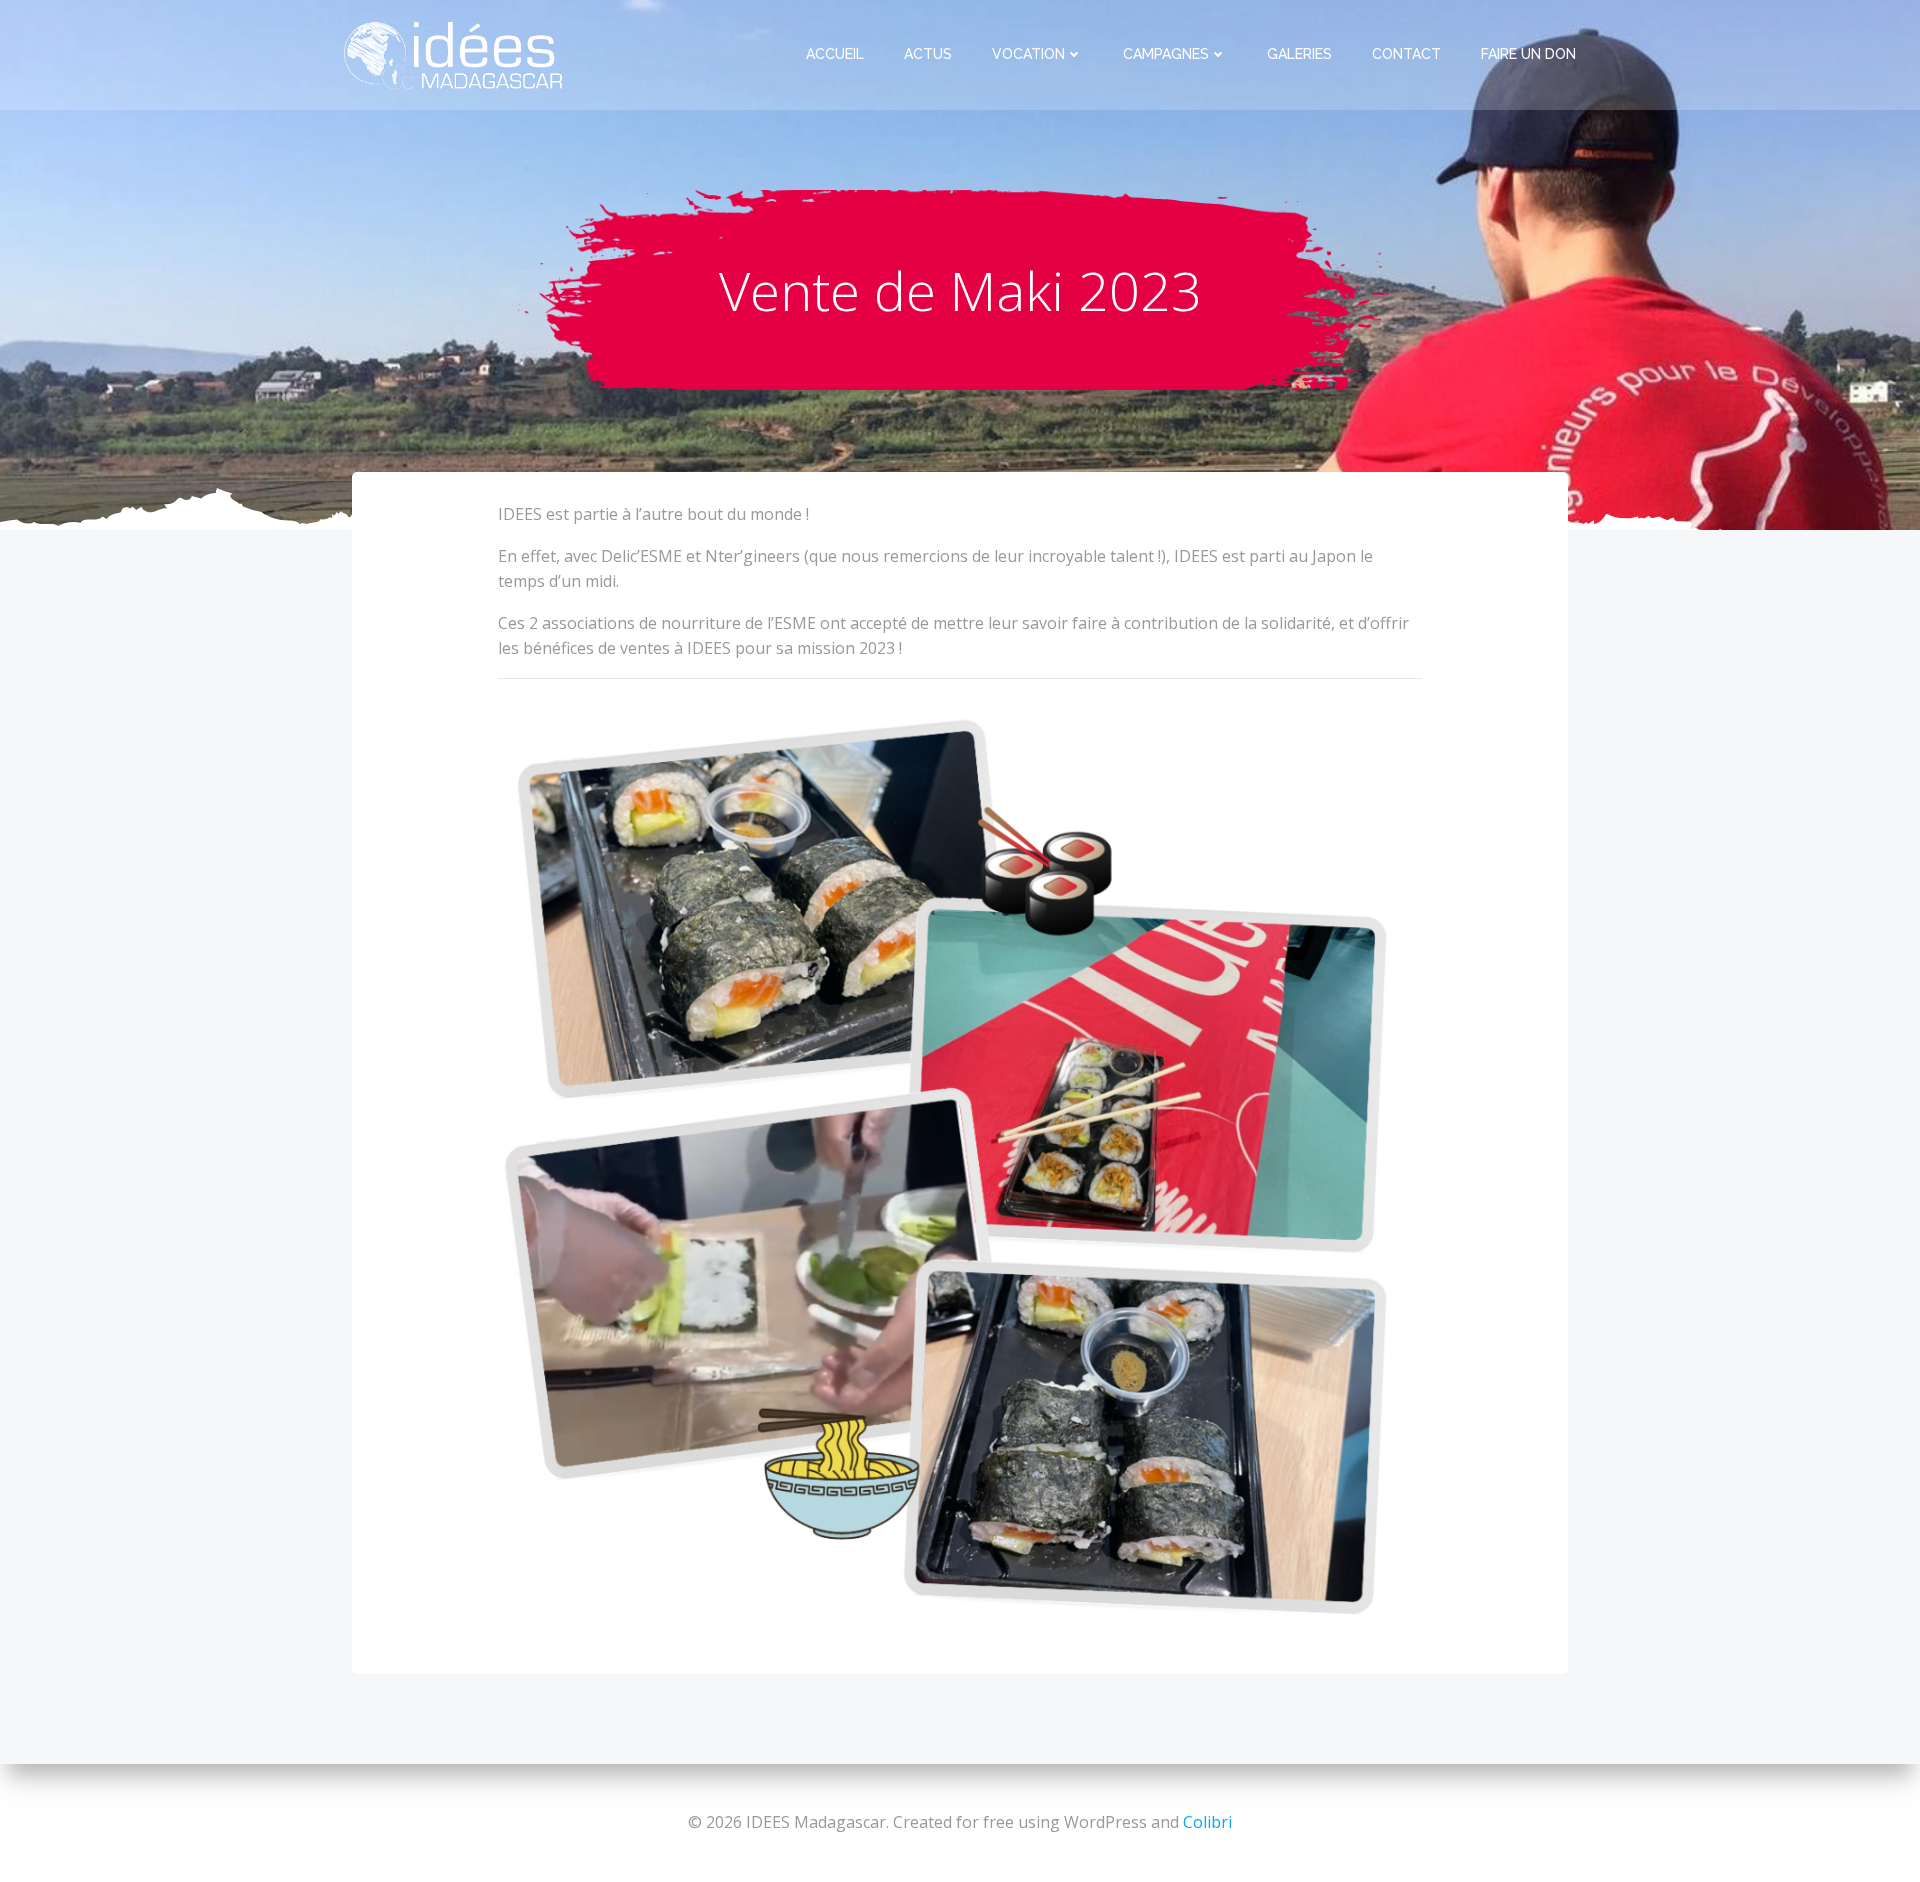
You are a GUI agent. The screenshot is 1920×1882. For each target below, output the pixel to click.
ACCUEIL (835, 54)
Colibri (1207, 1822)
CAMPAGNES (1166, 54)
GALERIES (1299, 54)
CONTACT (1406, 54)
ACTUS (928, 54)
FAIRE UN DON (1528, 54)
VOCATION (1028, 54)
